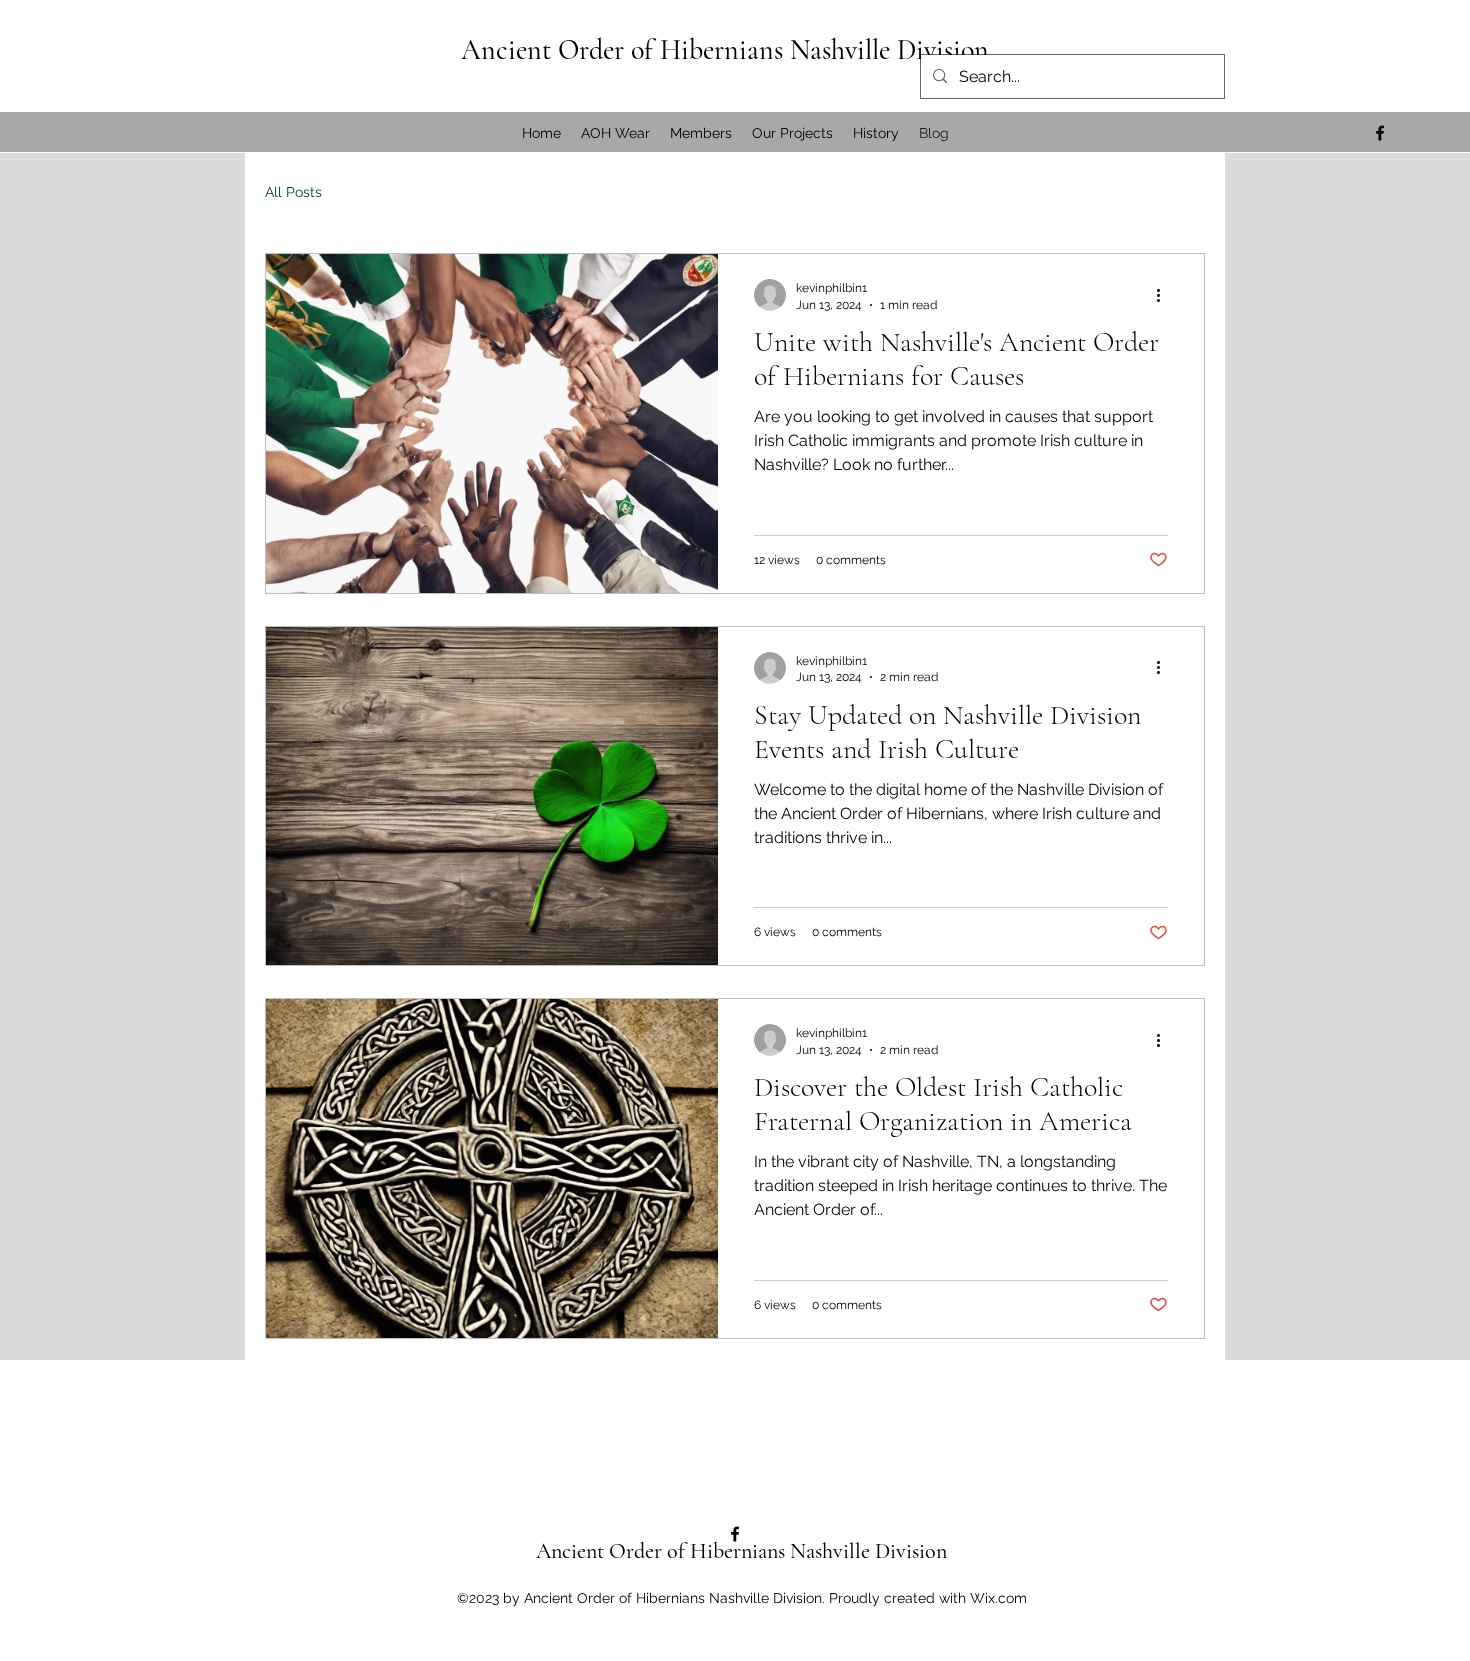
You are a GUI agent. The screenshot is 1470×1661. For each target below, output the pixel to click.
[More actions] (1165, 295)
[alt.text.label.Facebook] (1380, 133)
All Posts (293, 192)
